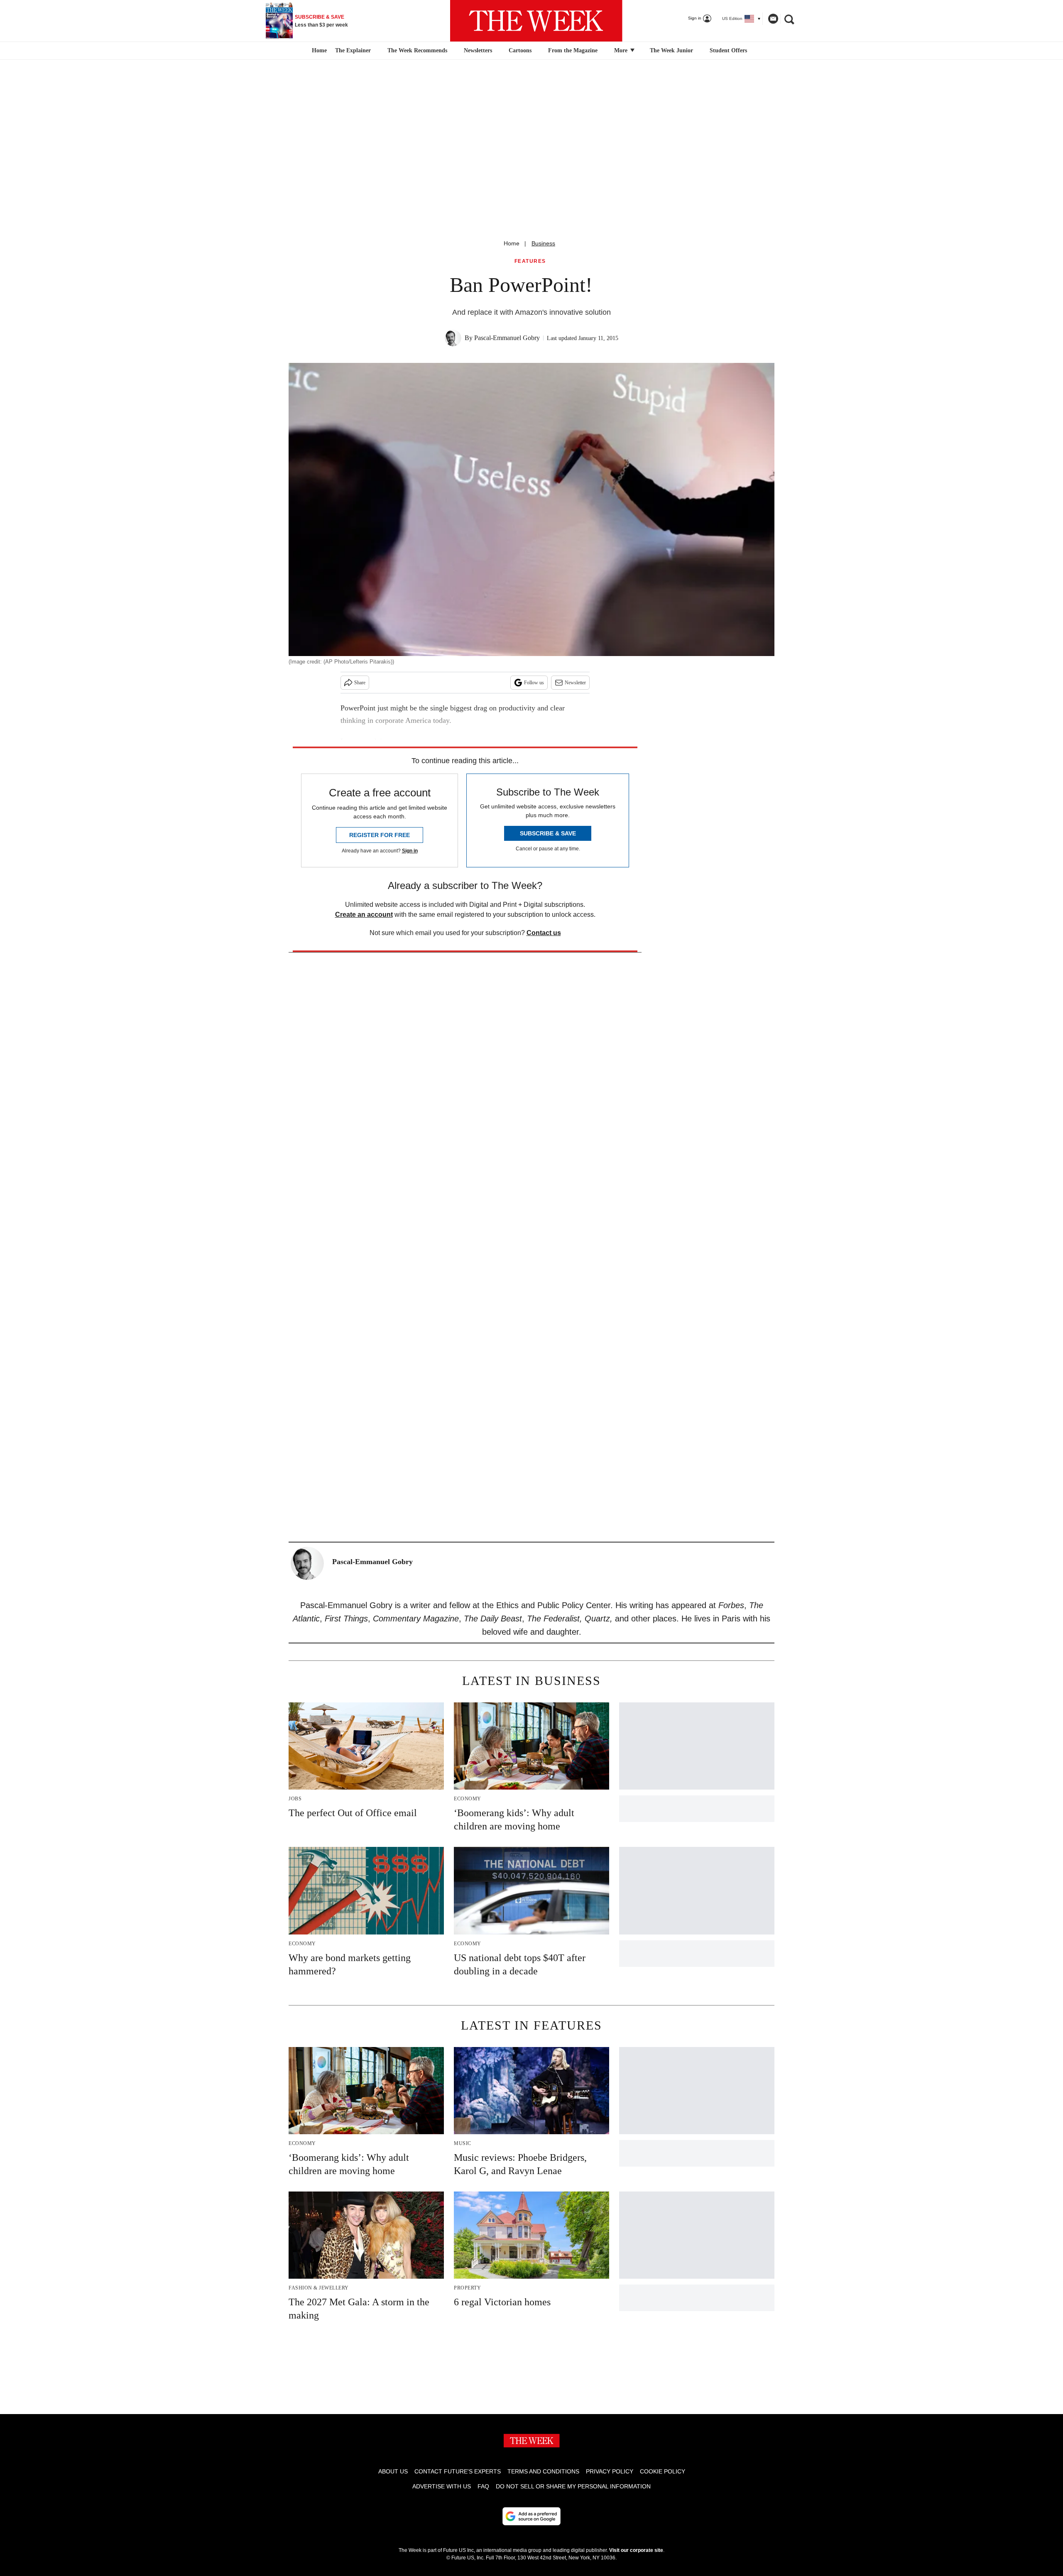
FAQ (483, 2486)
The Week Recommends (417, 50)
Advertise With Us (442, 2486)
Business (543, 243)
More (622, 50)
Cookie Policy (663, 2471)
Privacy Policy (610, 2471)
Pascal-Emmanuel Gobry (507, 338)
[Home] (318, 51)
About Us (393, 2471)
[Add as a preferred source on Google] (531, 2516)
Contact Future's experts (458, 2471)
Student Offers (728, 50)
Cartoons (520, 50)
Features (530, 261)
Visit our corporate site (636, 2550)
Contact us (544, 933)
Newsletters (478, 50)
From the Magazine (573, 50)
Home (512, 243)
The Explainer (353, 50)
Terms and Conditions (543, 2471)
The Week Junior (671, 50)
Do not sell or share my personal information (573, 2486)
